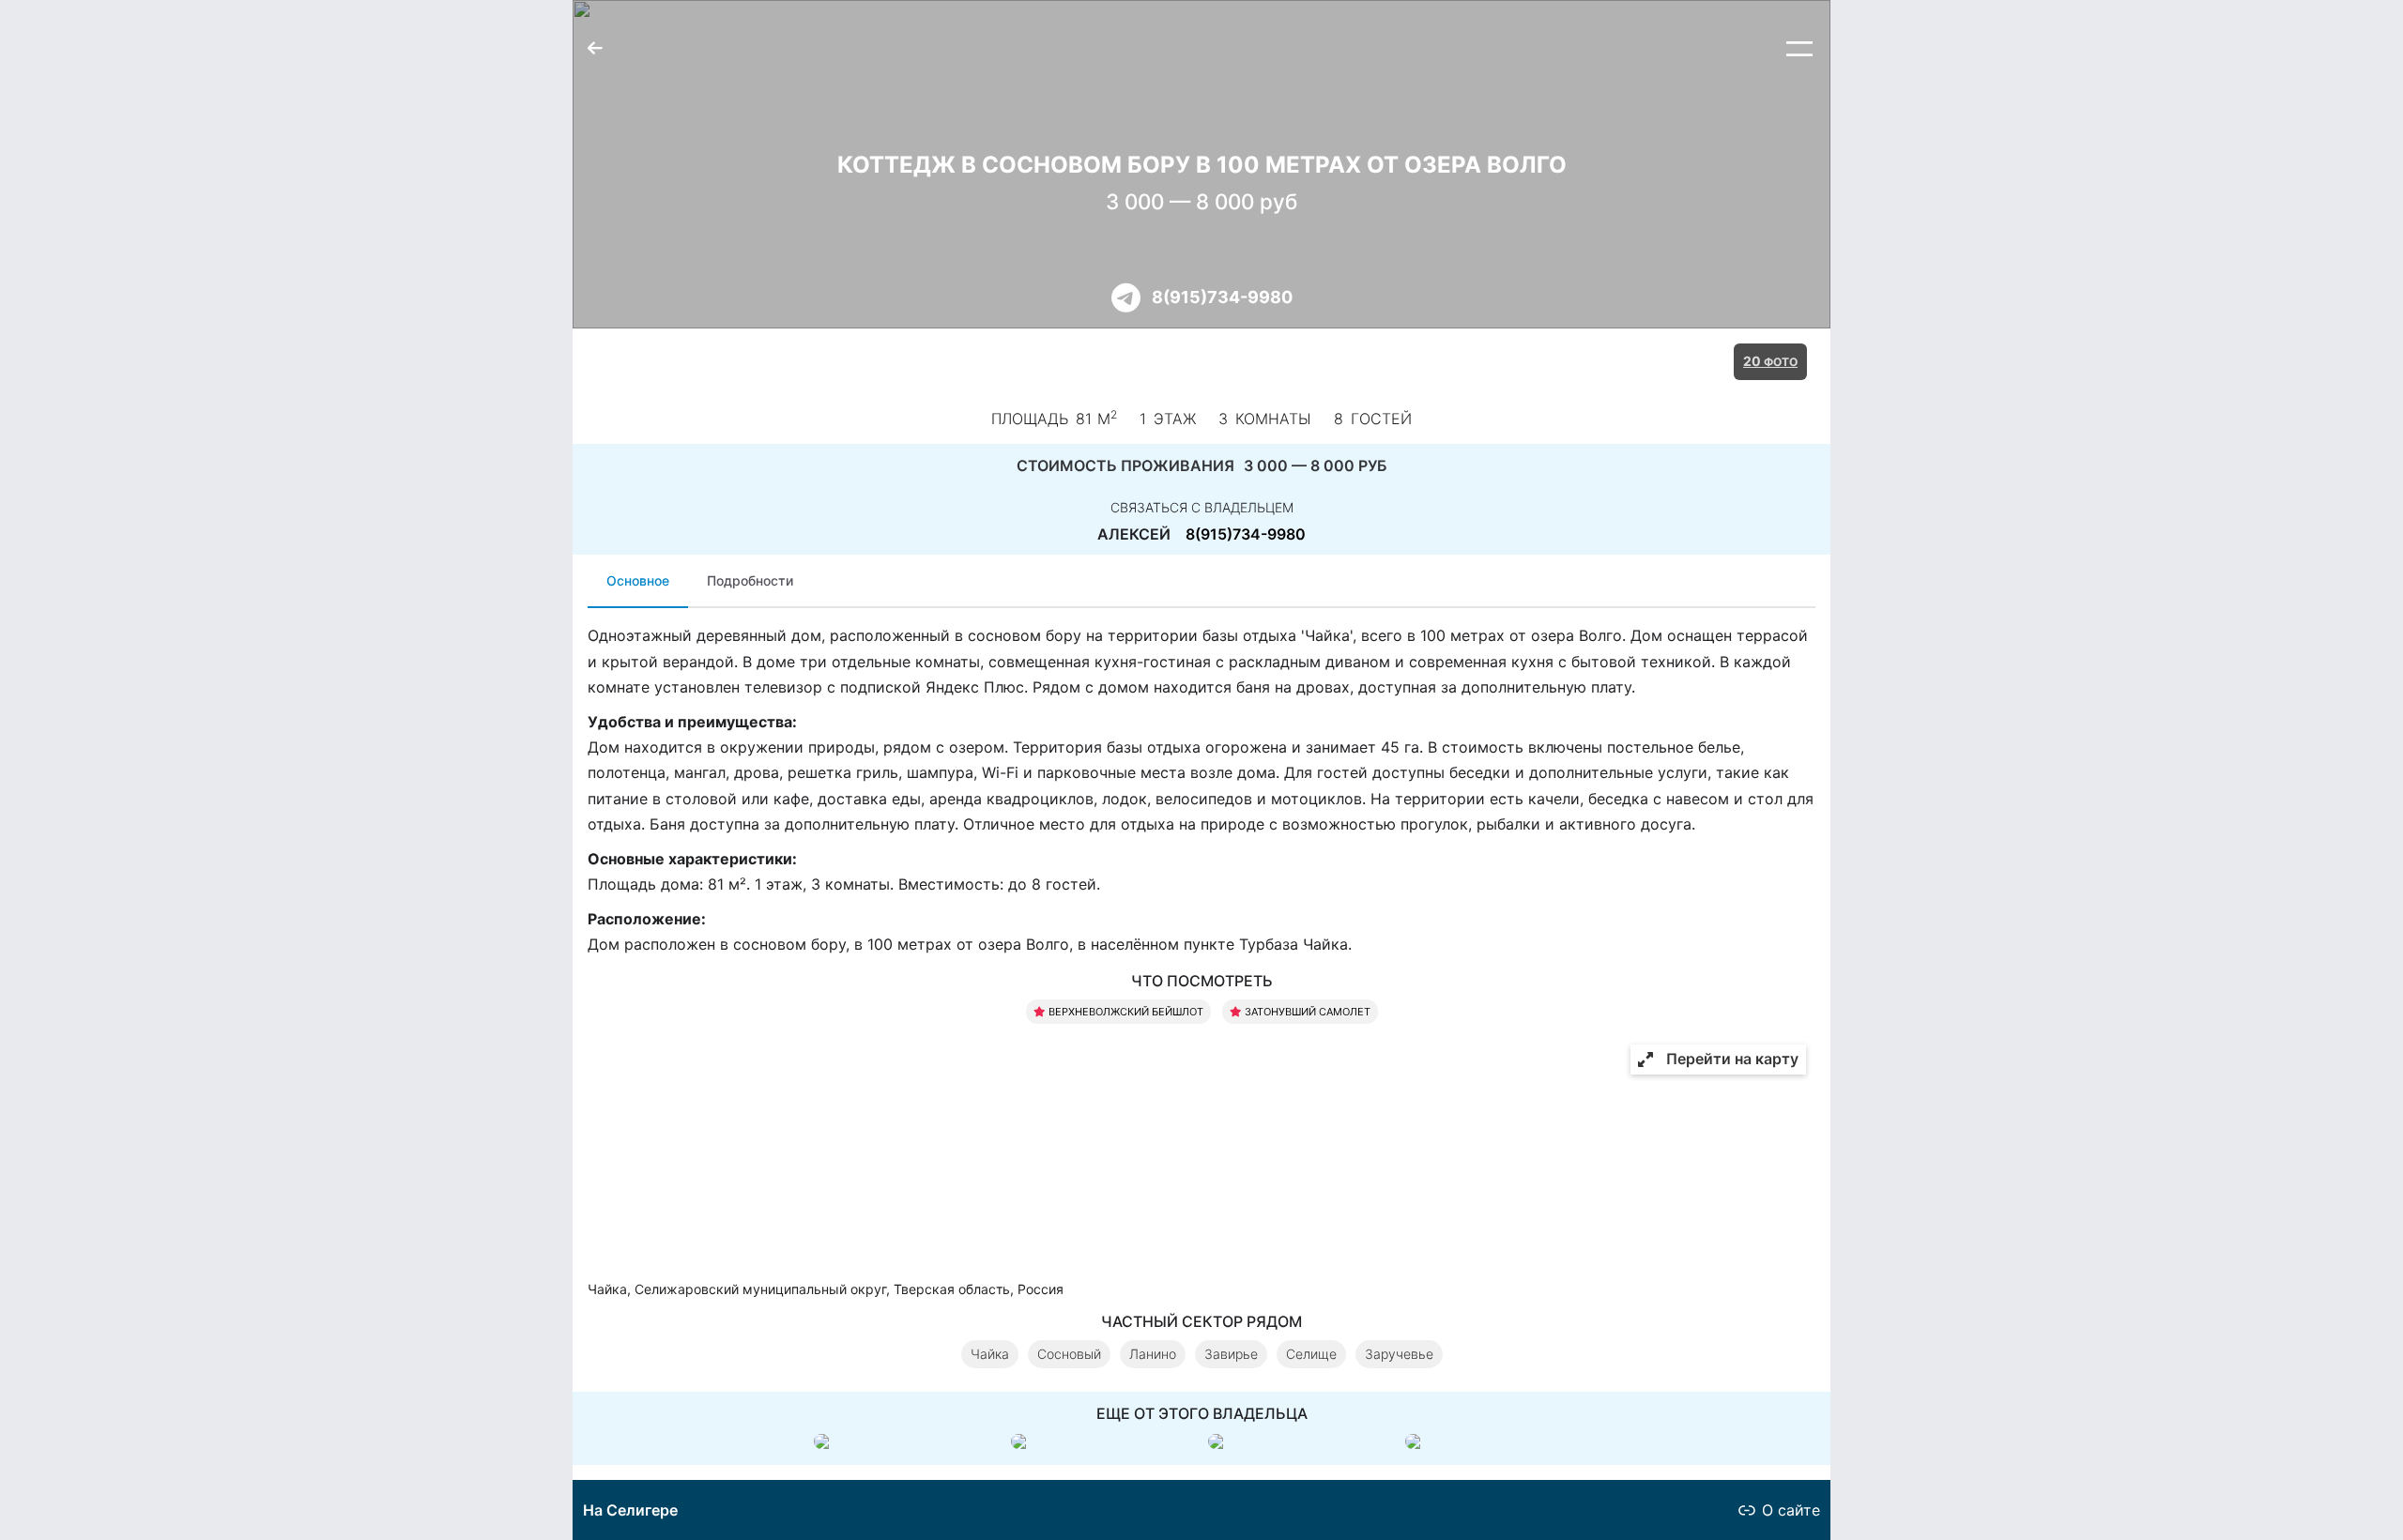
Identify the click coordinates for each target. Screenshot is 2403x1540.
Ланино (1153, 1354)
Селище (1311, 1354)
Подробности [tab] (750, 580)
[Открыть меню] (1799, 49)
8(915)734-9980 (1222, 297)
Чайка (990, 1354)
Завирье (1231, 1354)
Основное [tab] (638, 580)
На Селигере (630, 1510)
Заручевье (1399, 1354)
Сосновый (1069, 1354)
